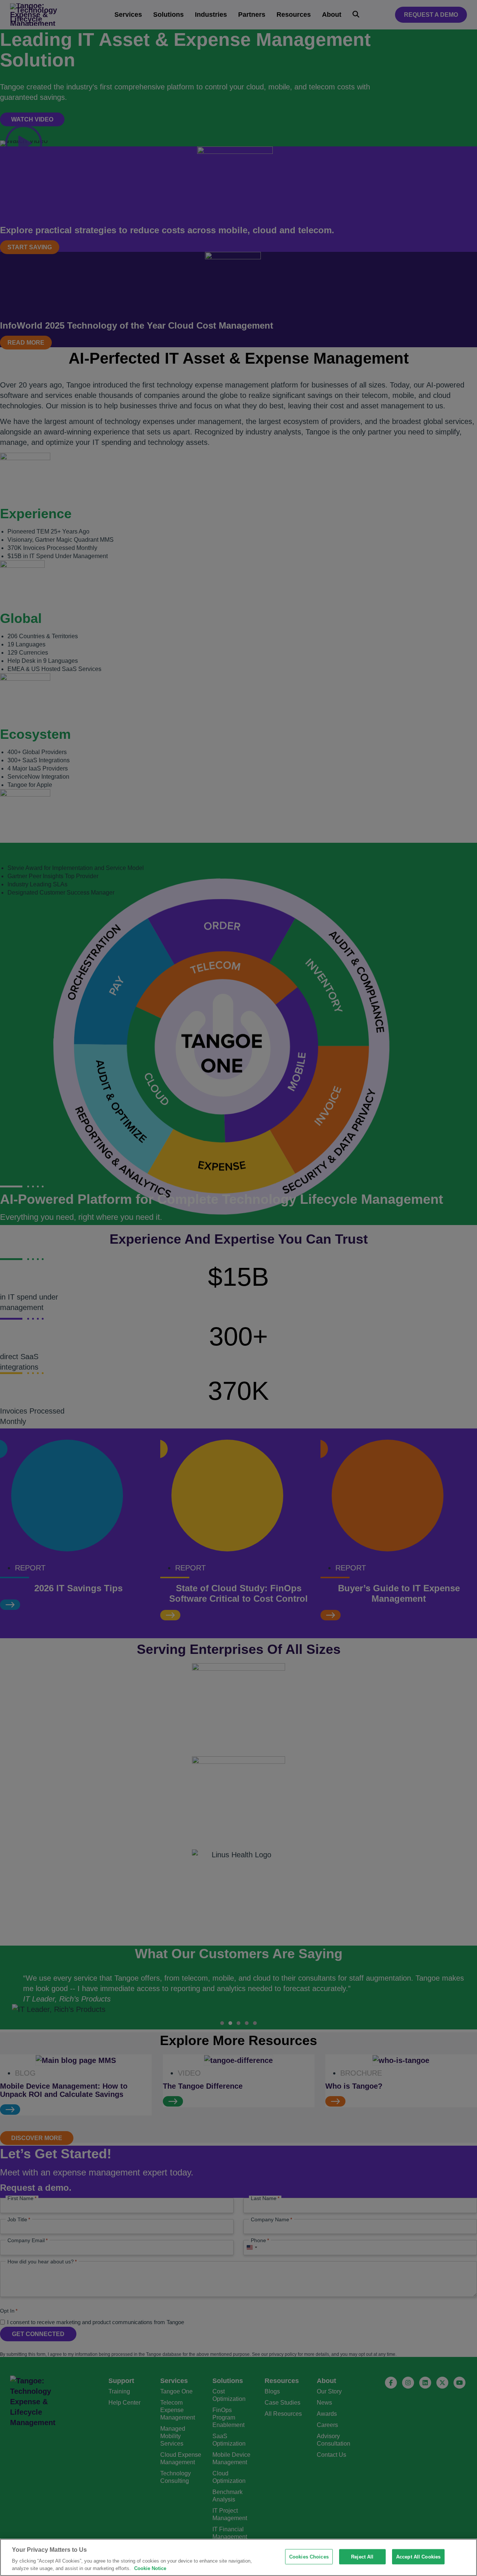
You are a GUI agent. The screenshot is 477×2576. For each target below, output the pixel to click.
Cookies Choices (309, 2557)
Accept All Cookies (418, 2557)
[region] (238, 2557)
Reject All (362, 2557)
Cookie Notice (150, 2568)
